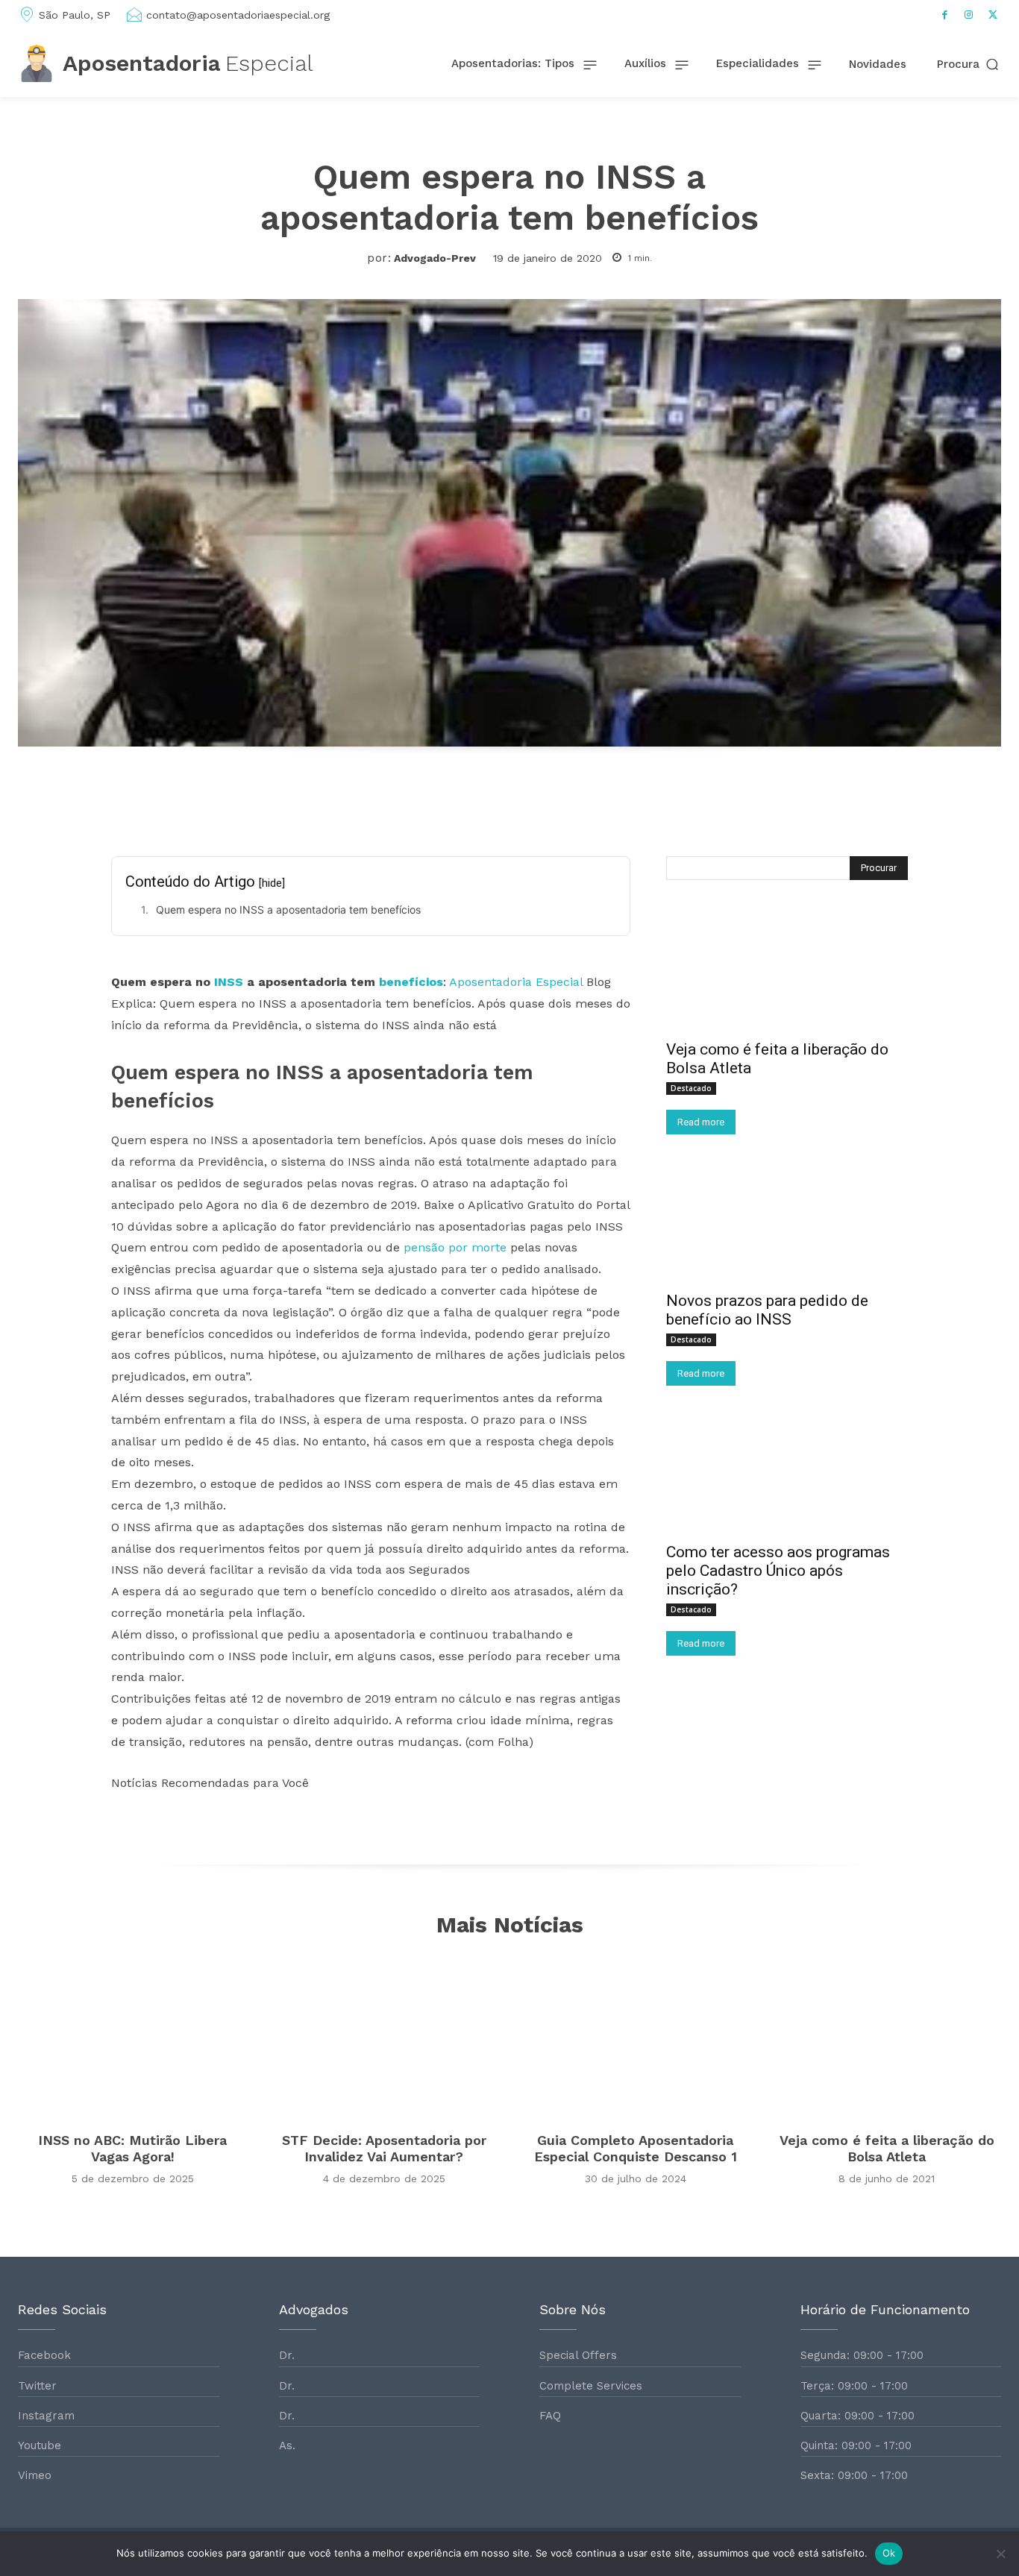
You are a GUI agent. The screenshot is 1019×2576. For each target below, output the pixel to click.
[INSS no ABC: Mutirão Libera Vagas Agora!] (132, 2037)
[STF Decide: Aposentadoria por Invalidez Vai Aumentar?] (384, 2037)
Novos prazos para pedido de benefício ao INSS (767, 1310)
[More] (682, 799)
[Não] (1000, 2554)
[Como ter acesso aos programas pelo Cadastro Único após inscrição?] (787, 1473)
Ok (889, 2553)
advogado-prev (435, 258)
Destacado (691, 1088)
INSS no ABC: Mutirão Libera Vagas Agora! (132, 2148)
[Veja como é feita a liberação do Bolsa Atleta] (787, 970)
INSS (229, 982)
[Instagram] (969, 15)
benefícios (411, 982)
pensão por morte (455, 1247)
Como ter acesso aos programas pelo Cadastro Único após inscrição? (778, 1571)
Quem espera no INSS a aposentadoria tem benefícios (288, 910)
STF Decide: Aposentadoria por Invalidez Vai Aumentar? (384, 2148)
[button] (969, 65)
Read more (701, 1122)
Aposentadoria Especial (516, 982)
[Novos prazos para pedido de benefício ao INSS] (787, 1222)
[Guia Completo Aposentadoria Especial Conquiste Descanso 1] (635, 2037)
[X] (993, 15)
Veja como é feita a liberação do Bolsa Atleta (887, 2148)
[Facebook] (945, 15)
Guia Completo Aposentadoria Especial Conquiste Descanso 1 (636, 2148)
